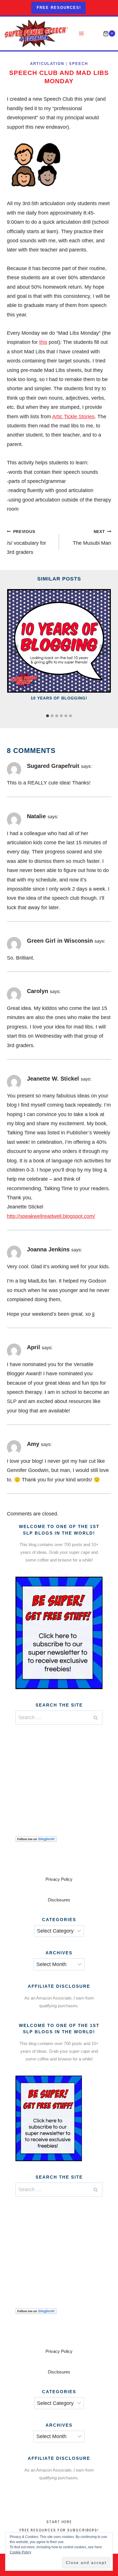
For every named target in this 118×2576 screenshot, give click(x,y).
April (34, 1347)
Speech (78, 64)
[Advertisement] (59, 1773)
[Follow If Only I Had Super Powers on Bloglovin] (59, 1839)
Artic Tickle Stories (73, 417)
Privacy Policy (59, 1879)
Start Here (59, 2522)
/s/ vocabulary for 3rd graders (26, 542)
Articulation (47, 64)
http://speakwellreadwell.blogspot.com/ (51, 1216)
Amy (33, 1444)
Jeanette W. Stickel (53, 1079)
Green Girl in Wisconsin (60, 941)
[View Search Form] (94, 34)
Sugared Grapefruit (53, 766)
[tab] (48, 716)
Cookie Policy (20, 2552)
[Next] (103, 650)
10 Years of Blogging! (59, 698)
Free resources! (59, 8)
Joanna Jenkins (48, 1249)
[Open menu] (81, 34)
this (43, 342)
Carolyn (38, 991)
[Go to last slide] (15, 650)
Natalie (36, 816)
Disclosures (59, 1900)
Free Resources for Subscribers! (59, 2530)
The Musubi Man (92, 538)
